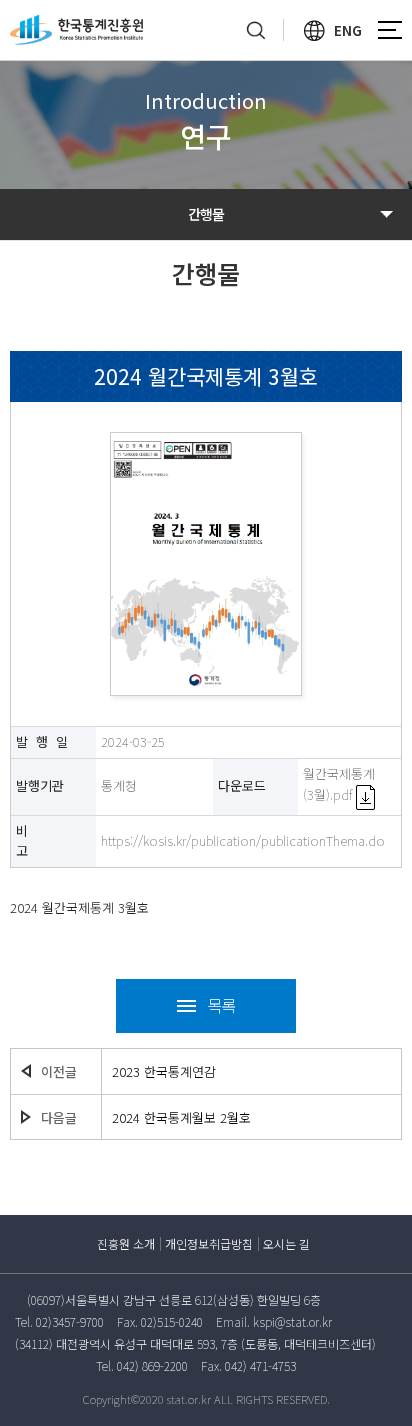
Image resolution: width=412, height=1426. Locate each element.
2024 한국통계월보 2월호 (181, 1117)
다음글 (59, 1117)
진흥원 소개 (126, 1243)
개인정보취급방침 (209, 1243)
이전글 (59, 1071)
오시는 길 (286, 1243)
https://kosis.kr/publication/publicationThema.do (243, 840)
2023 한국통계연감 (164, 1071)
